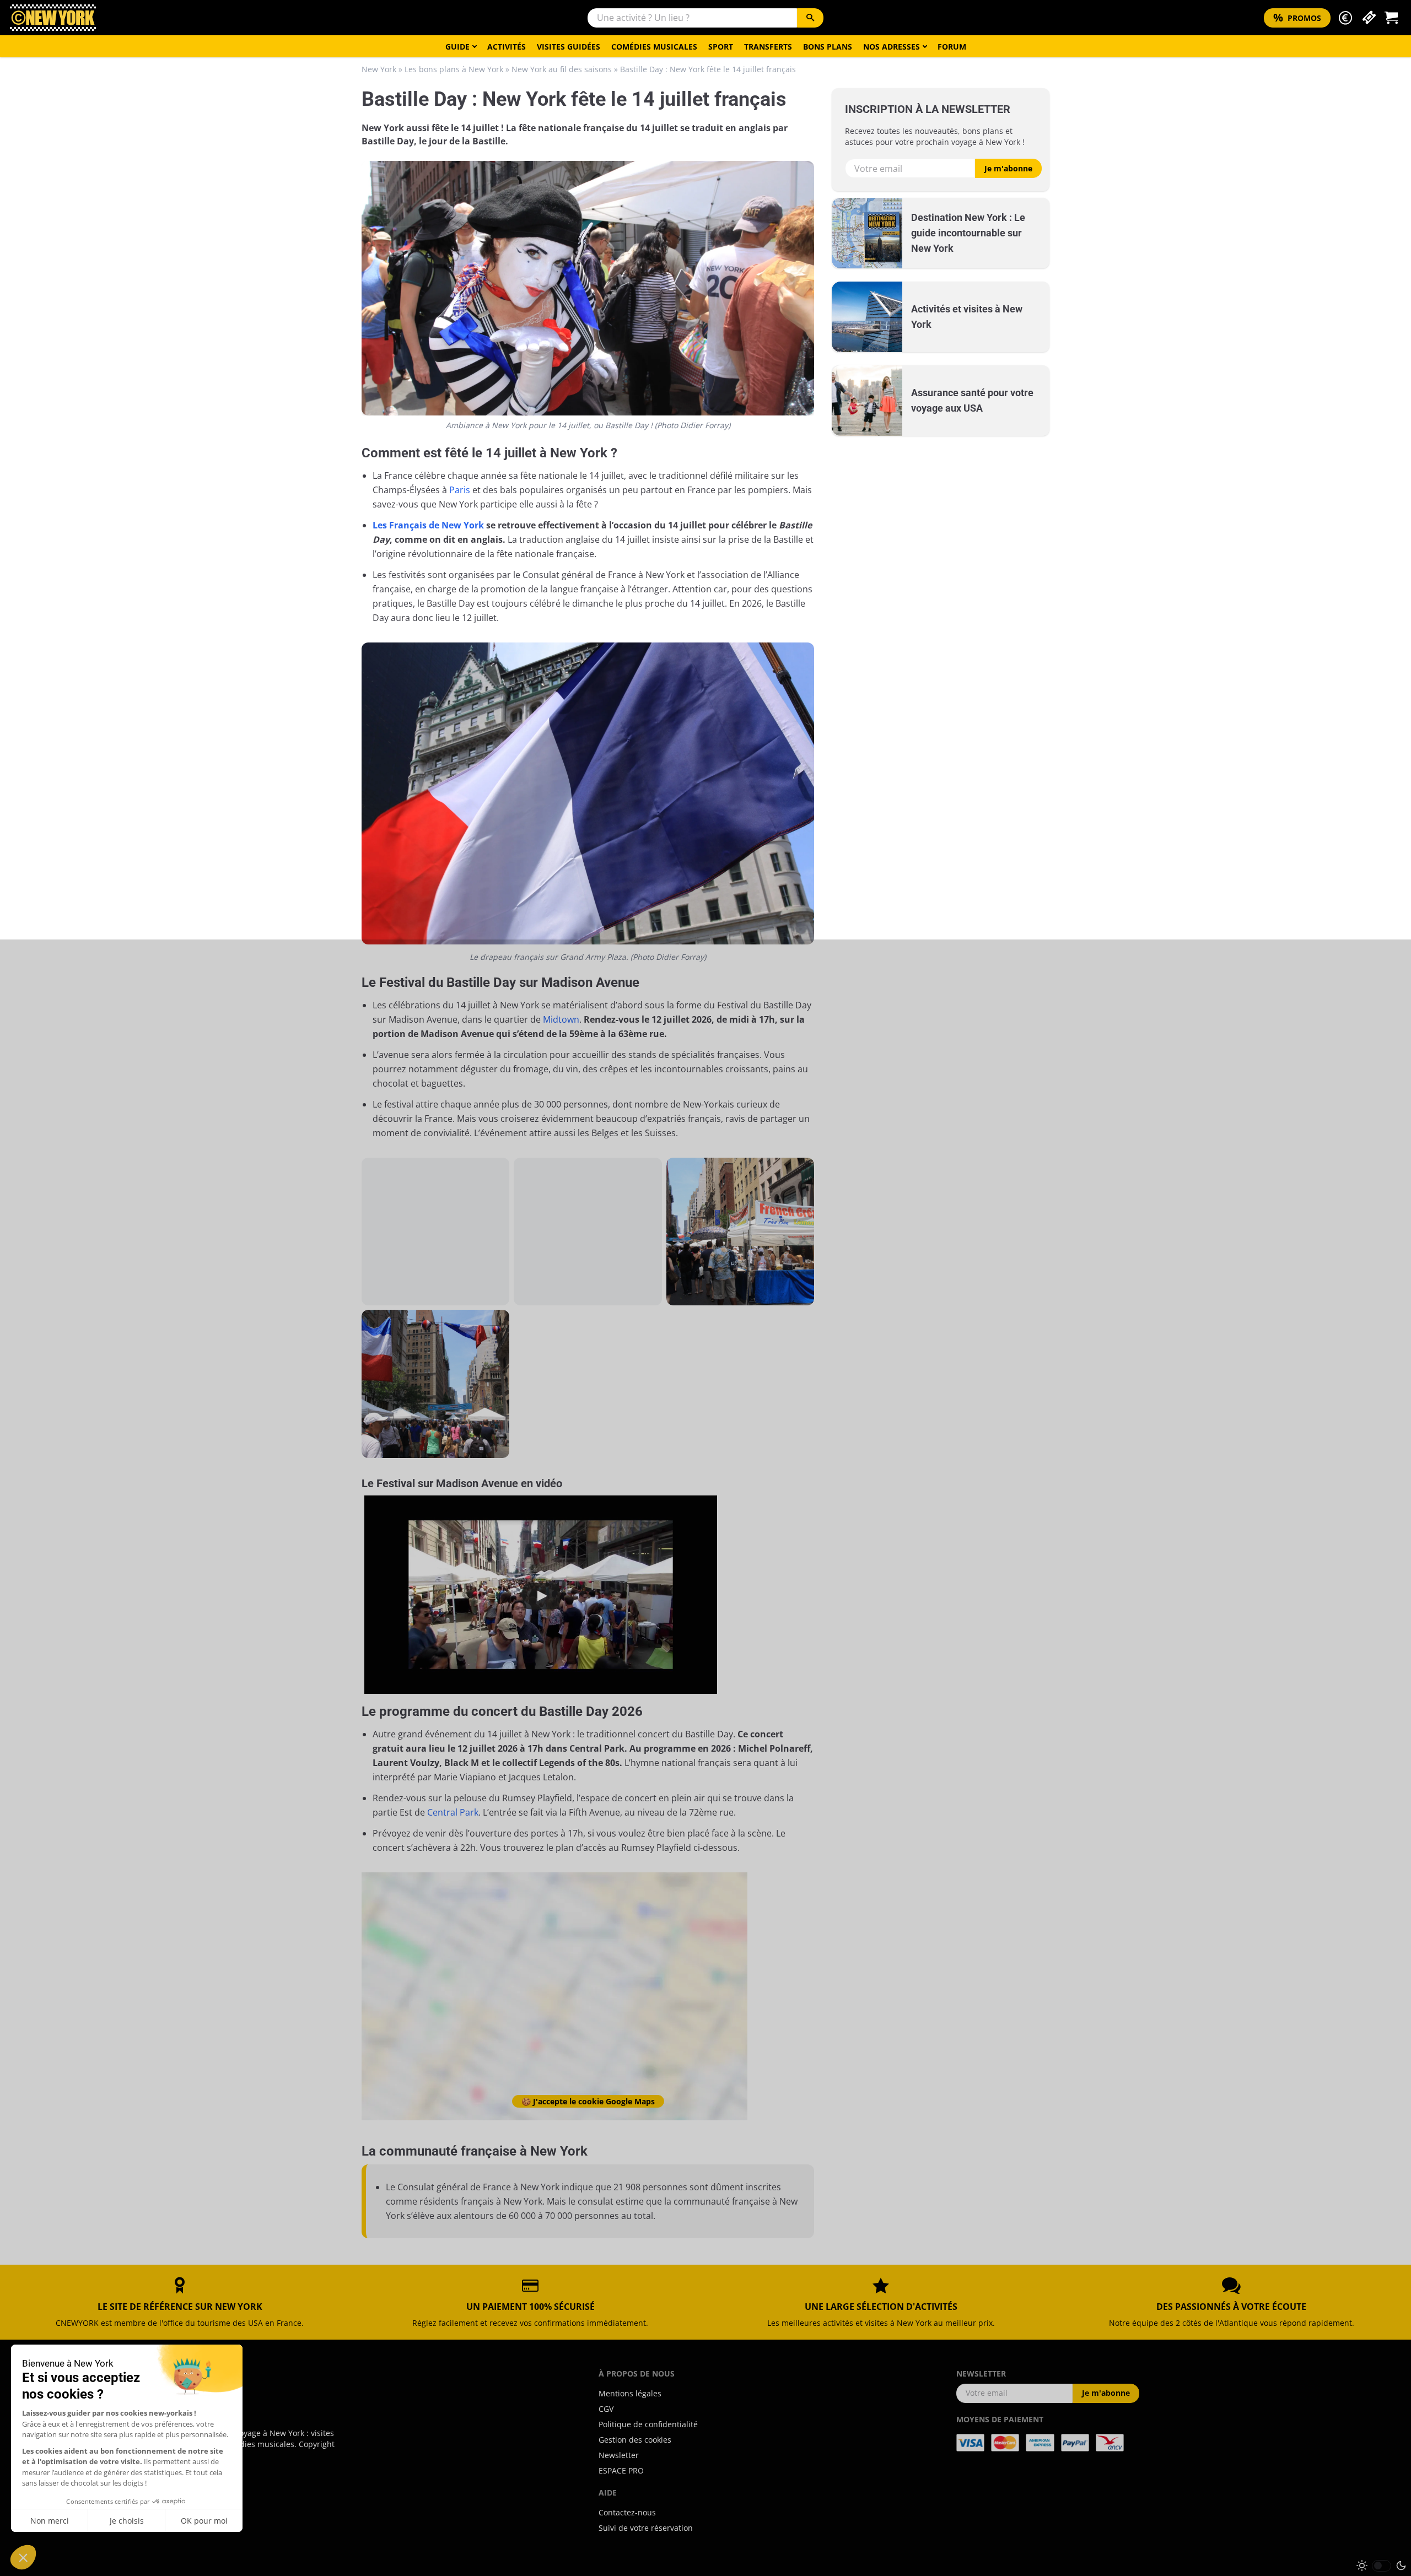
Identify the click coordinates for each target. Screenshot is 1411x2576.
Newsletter (619, 2455)
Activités (507, 47)
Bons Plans (828, 47)
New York (379, 69)
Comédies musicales (654, 47)
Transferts (768, 47)
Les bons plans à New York (454, 69)
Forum (952, 47)
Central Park (453, 1812)
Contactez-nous (627, 2512)
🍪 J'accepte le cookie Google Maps (588, 2101)
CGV (606, 2409)
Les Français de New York (428, 525)
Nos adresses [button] (892, 47)
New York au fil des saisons (562, 69)
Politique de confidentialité (648, 2424)
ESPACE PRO (621, 2470)
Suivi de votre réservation (646, 2528)
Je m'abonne (1008, 168)
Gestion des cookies (635, 2440)
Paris (460, 490)
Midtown (561, 1019)
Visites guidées (569, 47)
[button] (1345, 18)
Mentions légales (630, 2393)
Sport (721, 47)
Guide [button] (457, 47)
